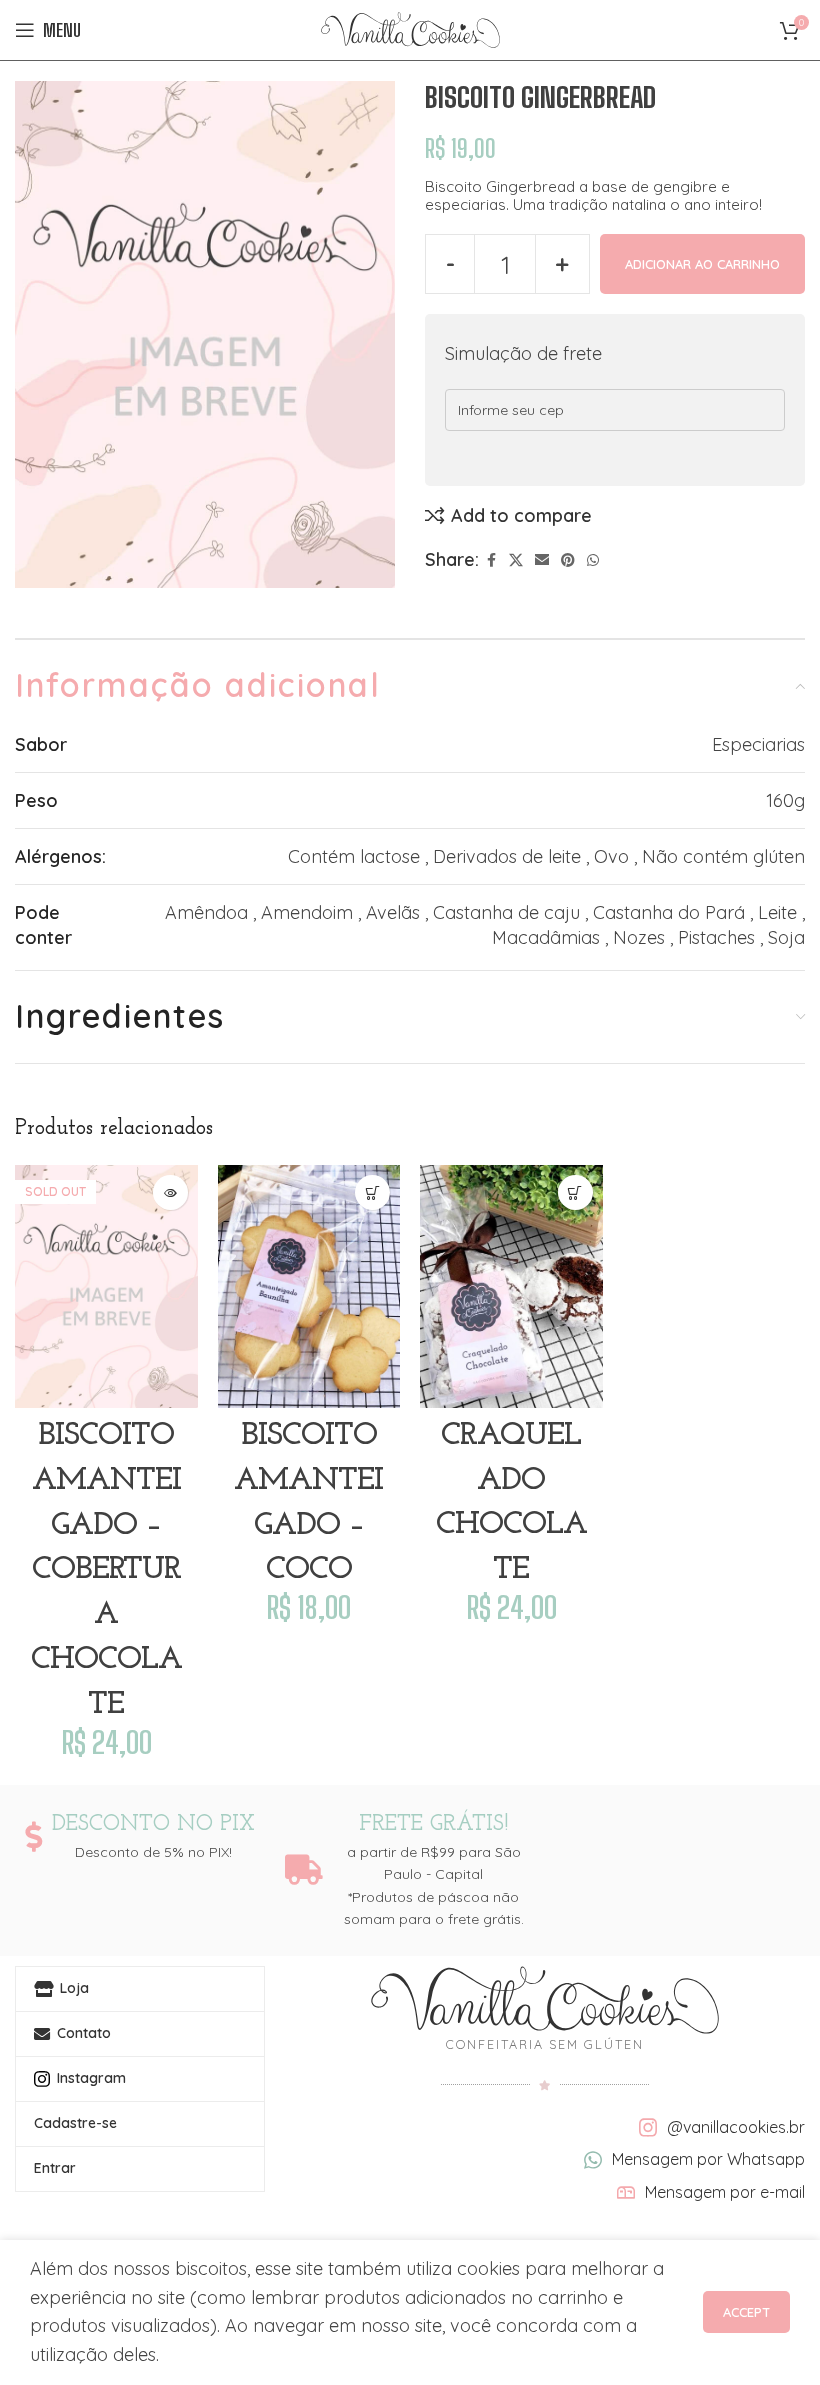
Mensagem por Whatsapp (708, 2159)
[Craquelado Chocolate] (511, 1286)
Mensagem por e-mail (725, 2192)
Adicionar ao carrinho (702, 264)
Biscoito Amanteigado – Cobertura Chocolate (106, 1570)
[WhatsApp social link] (593, 560)
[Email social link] (542, 560)
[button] (372, 1192)
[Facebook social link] (491, 560)
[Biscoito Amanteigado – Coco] (309, 1286)
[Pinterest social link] (568, 560)
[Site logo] (410, 28)
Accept (746, 2312)
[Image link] (545, 1998)
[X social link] (516, 560)
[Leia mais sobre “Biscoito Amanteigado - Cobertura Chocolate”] (170, 1192)
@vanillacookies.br (736, 2127)
